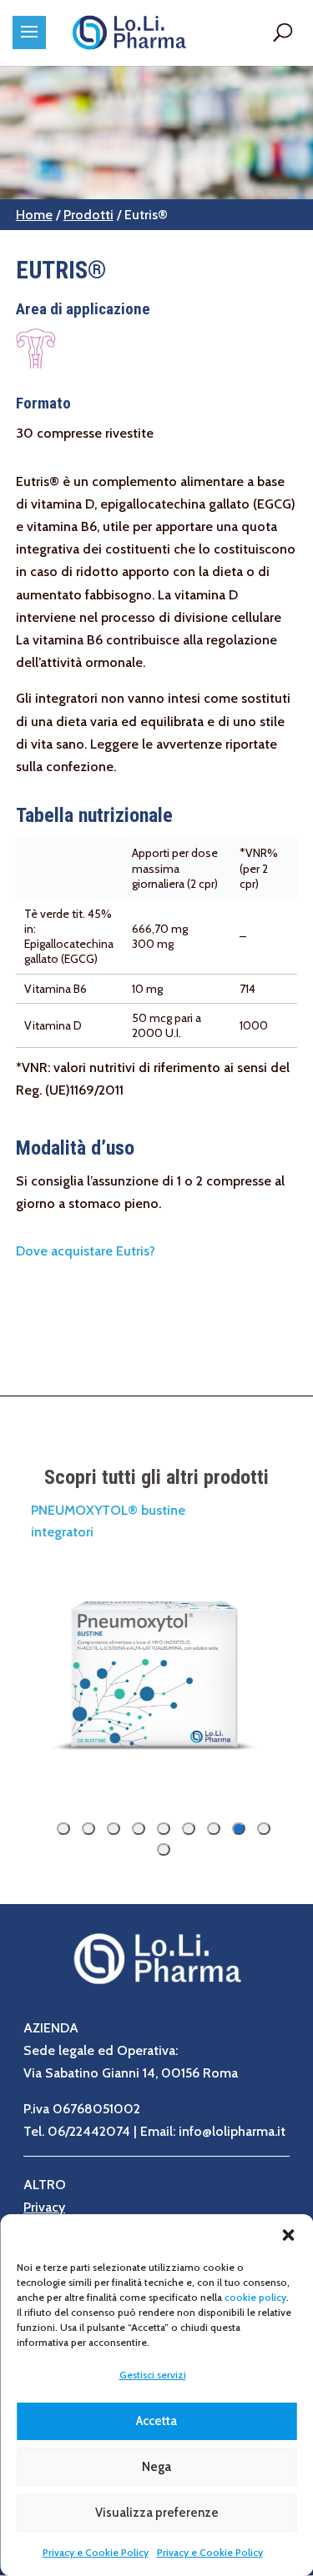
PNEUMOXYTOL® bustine (109, 1510)
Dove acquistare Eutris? (86, 1251)
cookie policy (255, 2297)
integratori (63, 1532)
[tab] (264, 1829)
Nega (156, 2467)
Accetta (156, 2421)
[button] (288, 2235)
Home (34, 215)
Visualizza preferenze (157, 2513)
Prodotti (88, 215)
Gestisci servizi (153, 2375)
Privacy (44, 2207)
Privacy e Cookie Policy (96, 2552)
